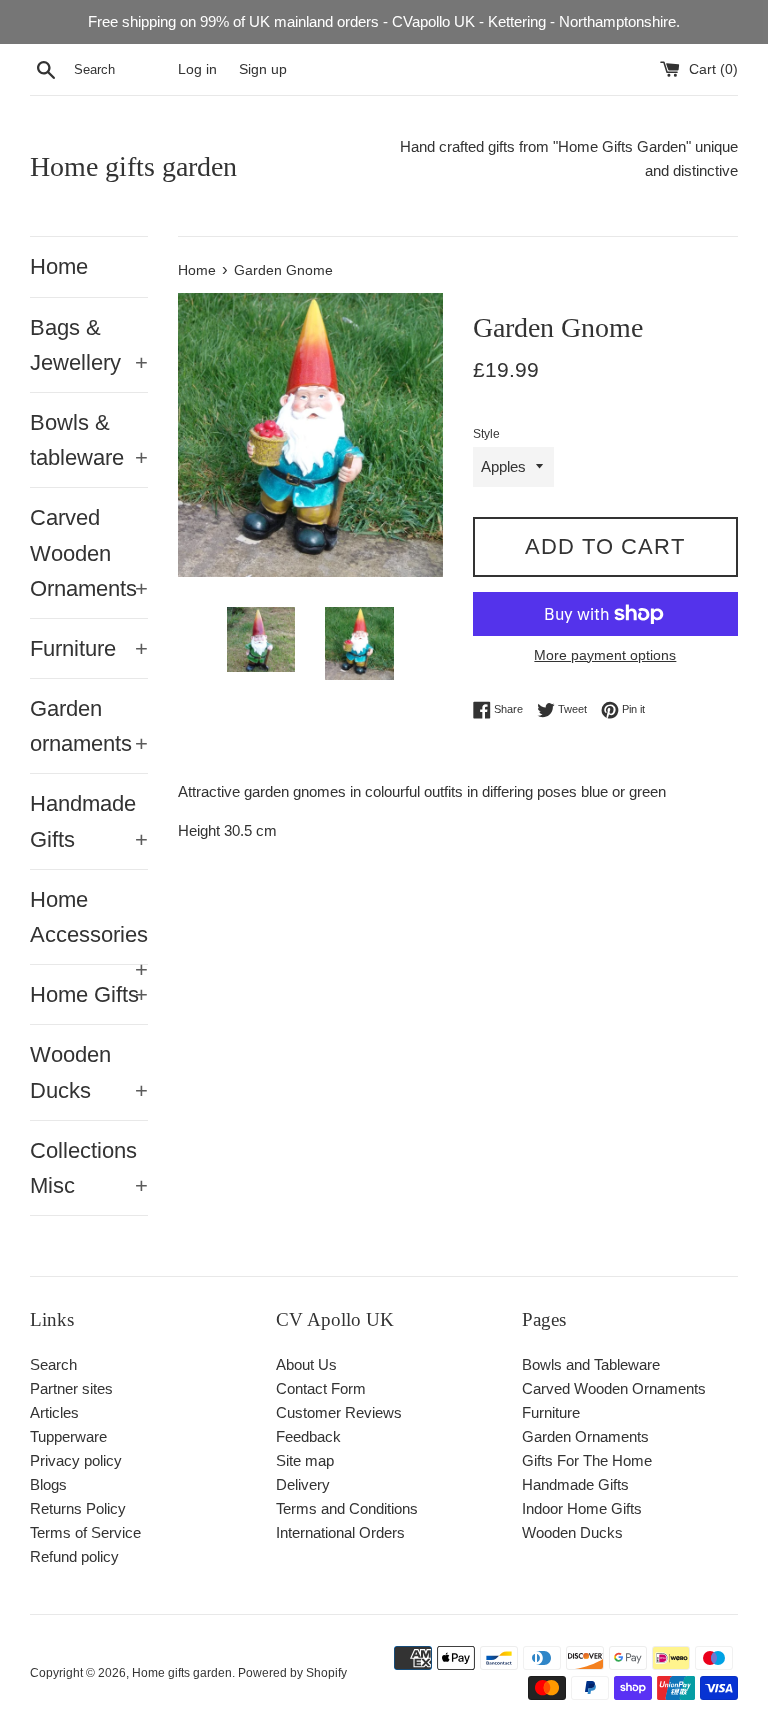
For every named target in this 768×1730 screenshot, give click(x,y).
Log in (197, 69)
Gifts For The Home (587, 1460)
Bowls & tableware (89, 440)
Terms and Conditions (347, 1508)
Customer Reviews (339, 1412)
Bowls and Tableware (591, 1364)
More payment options (605, 655)
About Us (306, 1364)
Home (59, 266)
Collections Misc (89, 1168)
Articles (54, 1412)
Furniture (89, 648)
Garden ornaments (89, 726)
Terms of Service (85, 1532)
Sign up (263, 69)
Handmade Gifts (89, 821)
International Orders (340, 1532)
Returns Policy (78, 1508)
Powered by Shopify (292, 1673)
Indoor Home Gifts (582, 1508)
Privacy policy (76, 1460)
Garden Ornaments (585, 1436)
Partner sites (71, 1388)
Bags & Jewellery (89, 345)
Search (53, 1364)
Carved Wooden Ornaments (89, 552)
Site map (305, 1460)
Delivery (303, 1484)
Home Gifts (89, 994)
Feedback (308, 1436)
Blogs (48, 1484)
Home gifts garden (133, 166)
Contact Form (321, 1388)
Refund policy (74, 1556)
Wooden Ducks (89, 1072)
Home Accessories (89, 925)
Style (486, 434)
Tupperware (68, 1436)
